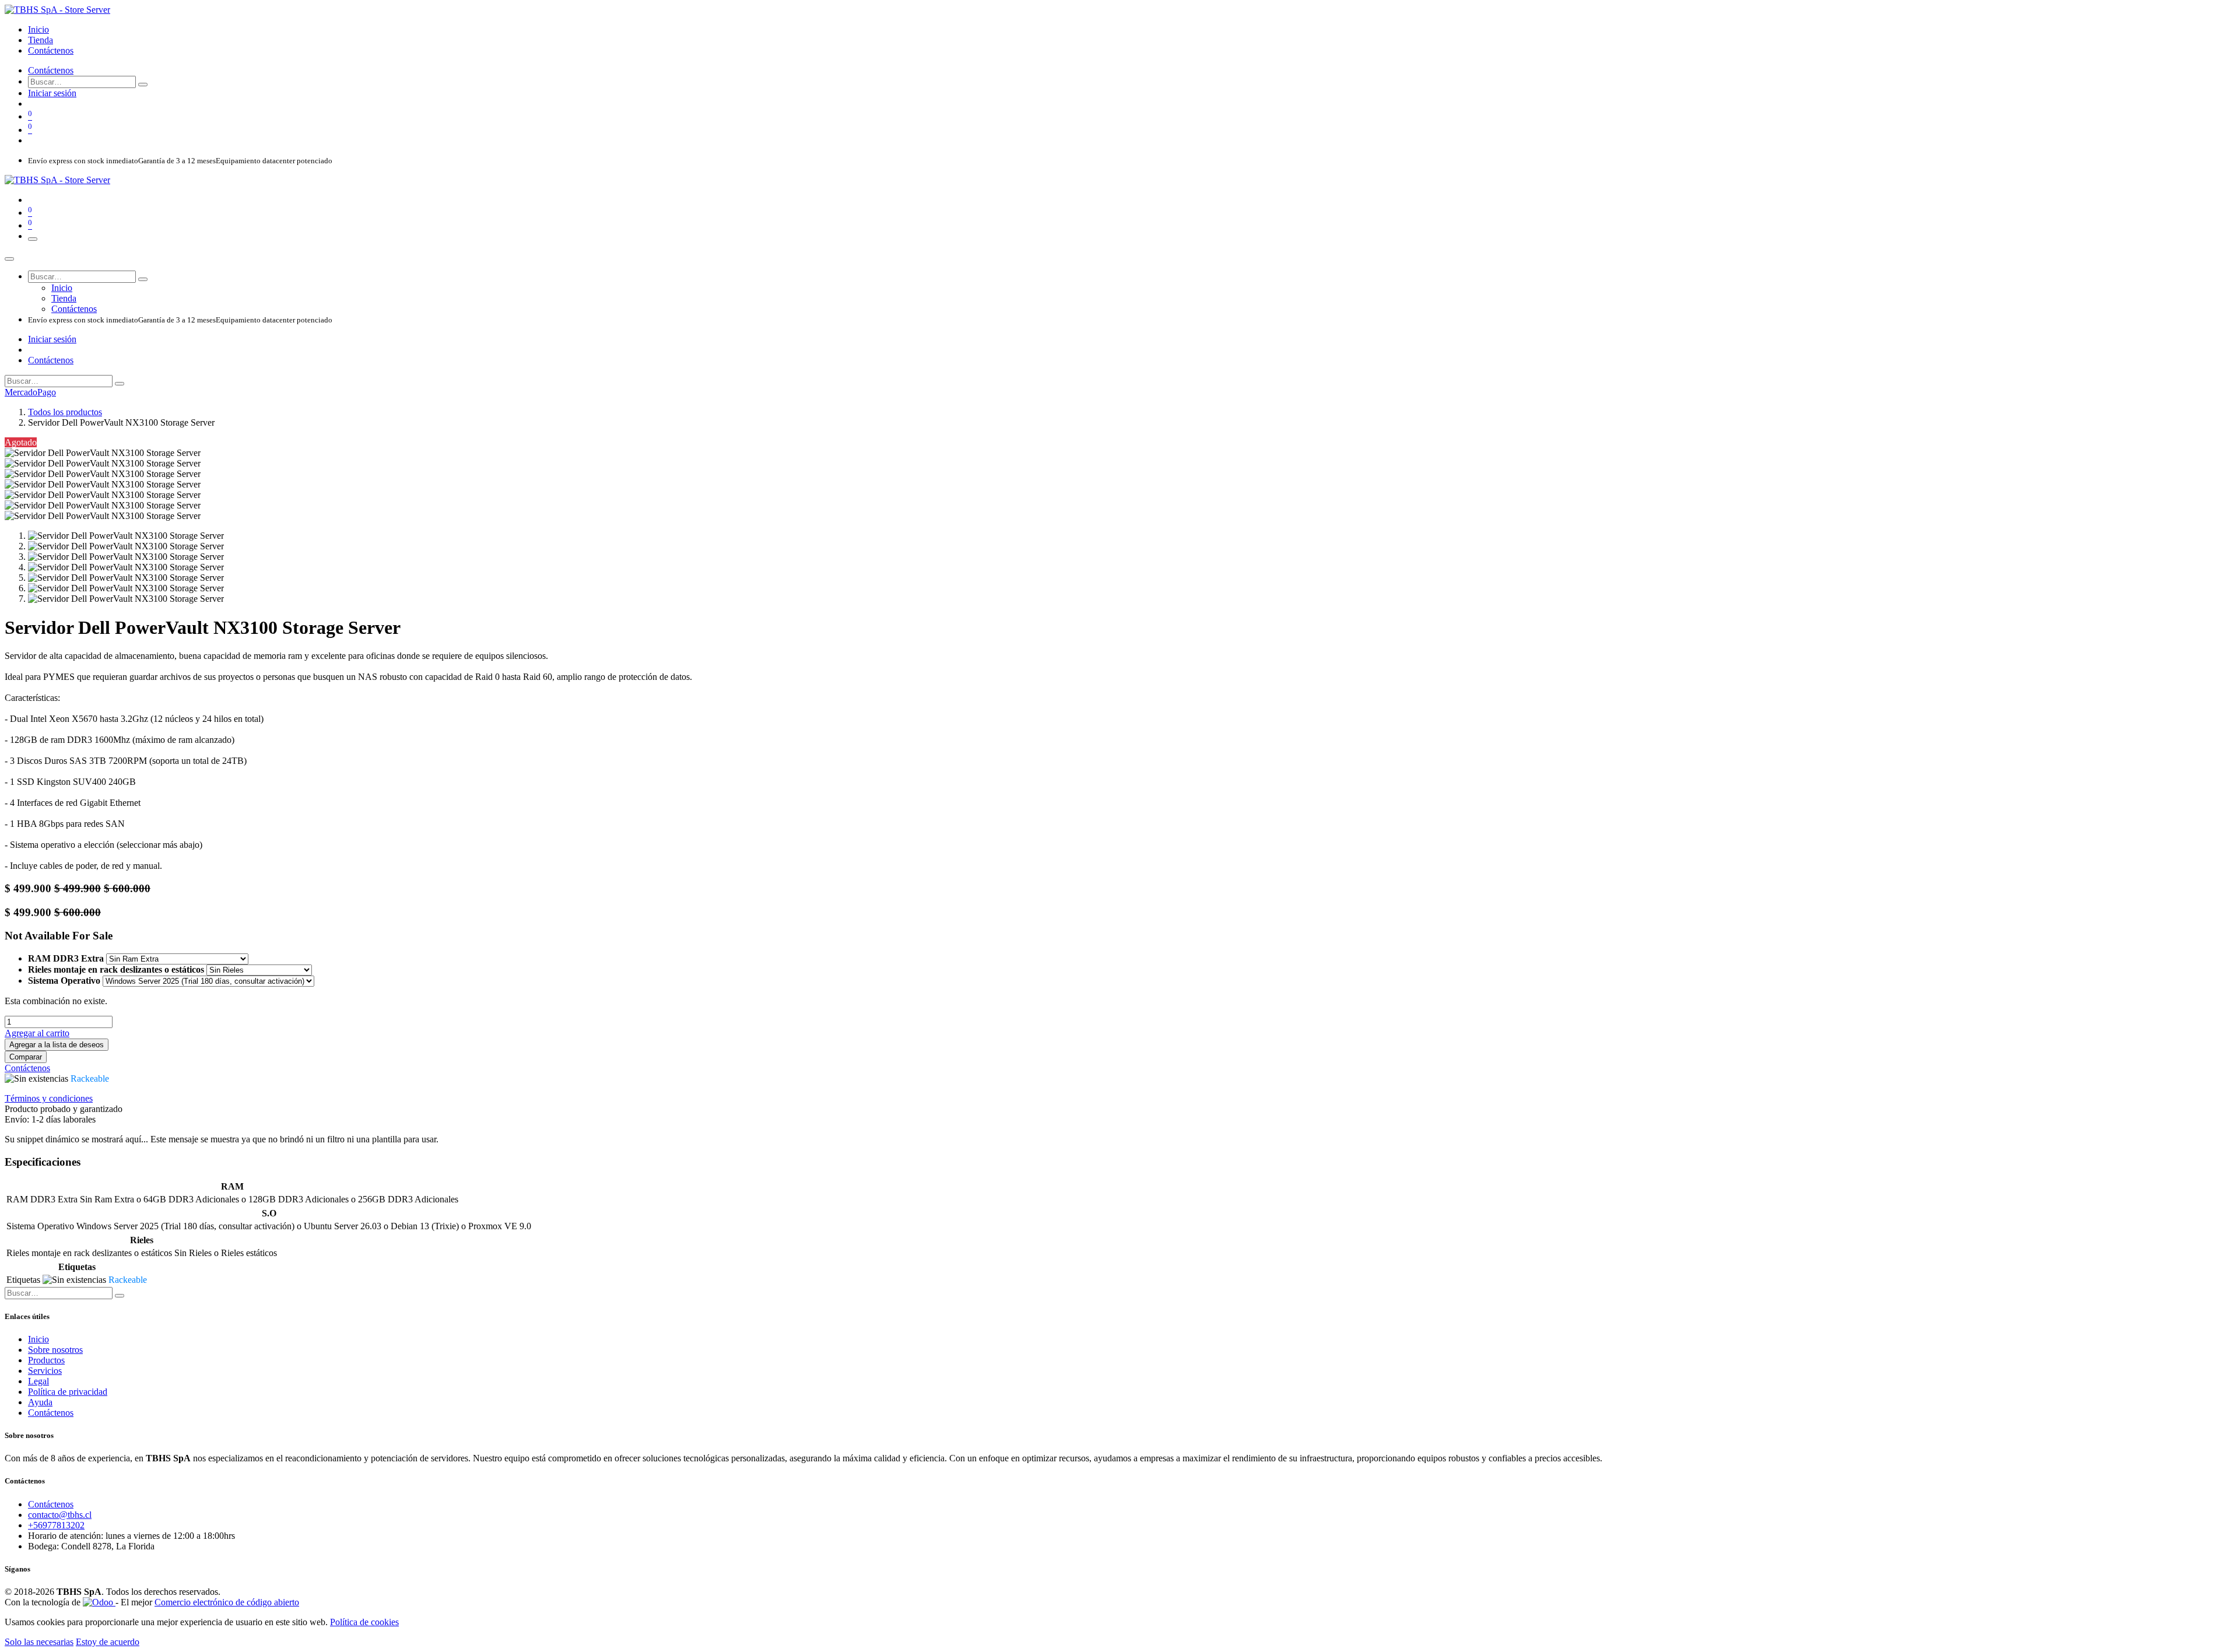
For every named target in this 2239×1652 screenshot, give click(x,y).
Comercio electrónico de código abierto (227, 1602)
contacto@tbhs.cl (60, 1515)
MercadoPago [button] (30, 392)
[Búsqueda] (143, 85)
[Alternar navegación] (33, 239)
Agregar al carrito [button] (37, 1033)
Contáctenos (51, 70)
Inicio (38, 1339)
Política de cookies (364, 1622)
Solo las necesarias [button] (39, 1642)
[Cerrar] (9, 259)
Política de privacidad (68, 1392)
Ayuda (40, 1402)
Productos (46, 1360)
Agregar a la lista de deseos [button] (57, 1045)
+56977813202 (56, 1525)
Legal (38, 1381)
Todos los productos (65, 412)
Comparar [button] (26, 1057)
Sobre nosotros (55, 1350)
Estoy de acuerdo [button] (108, 1642)
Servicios (45, 1371)
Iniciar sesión (52, 93)
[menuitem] (38, 29)
